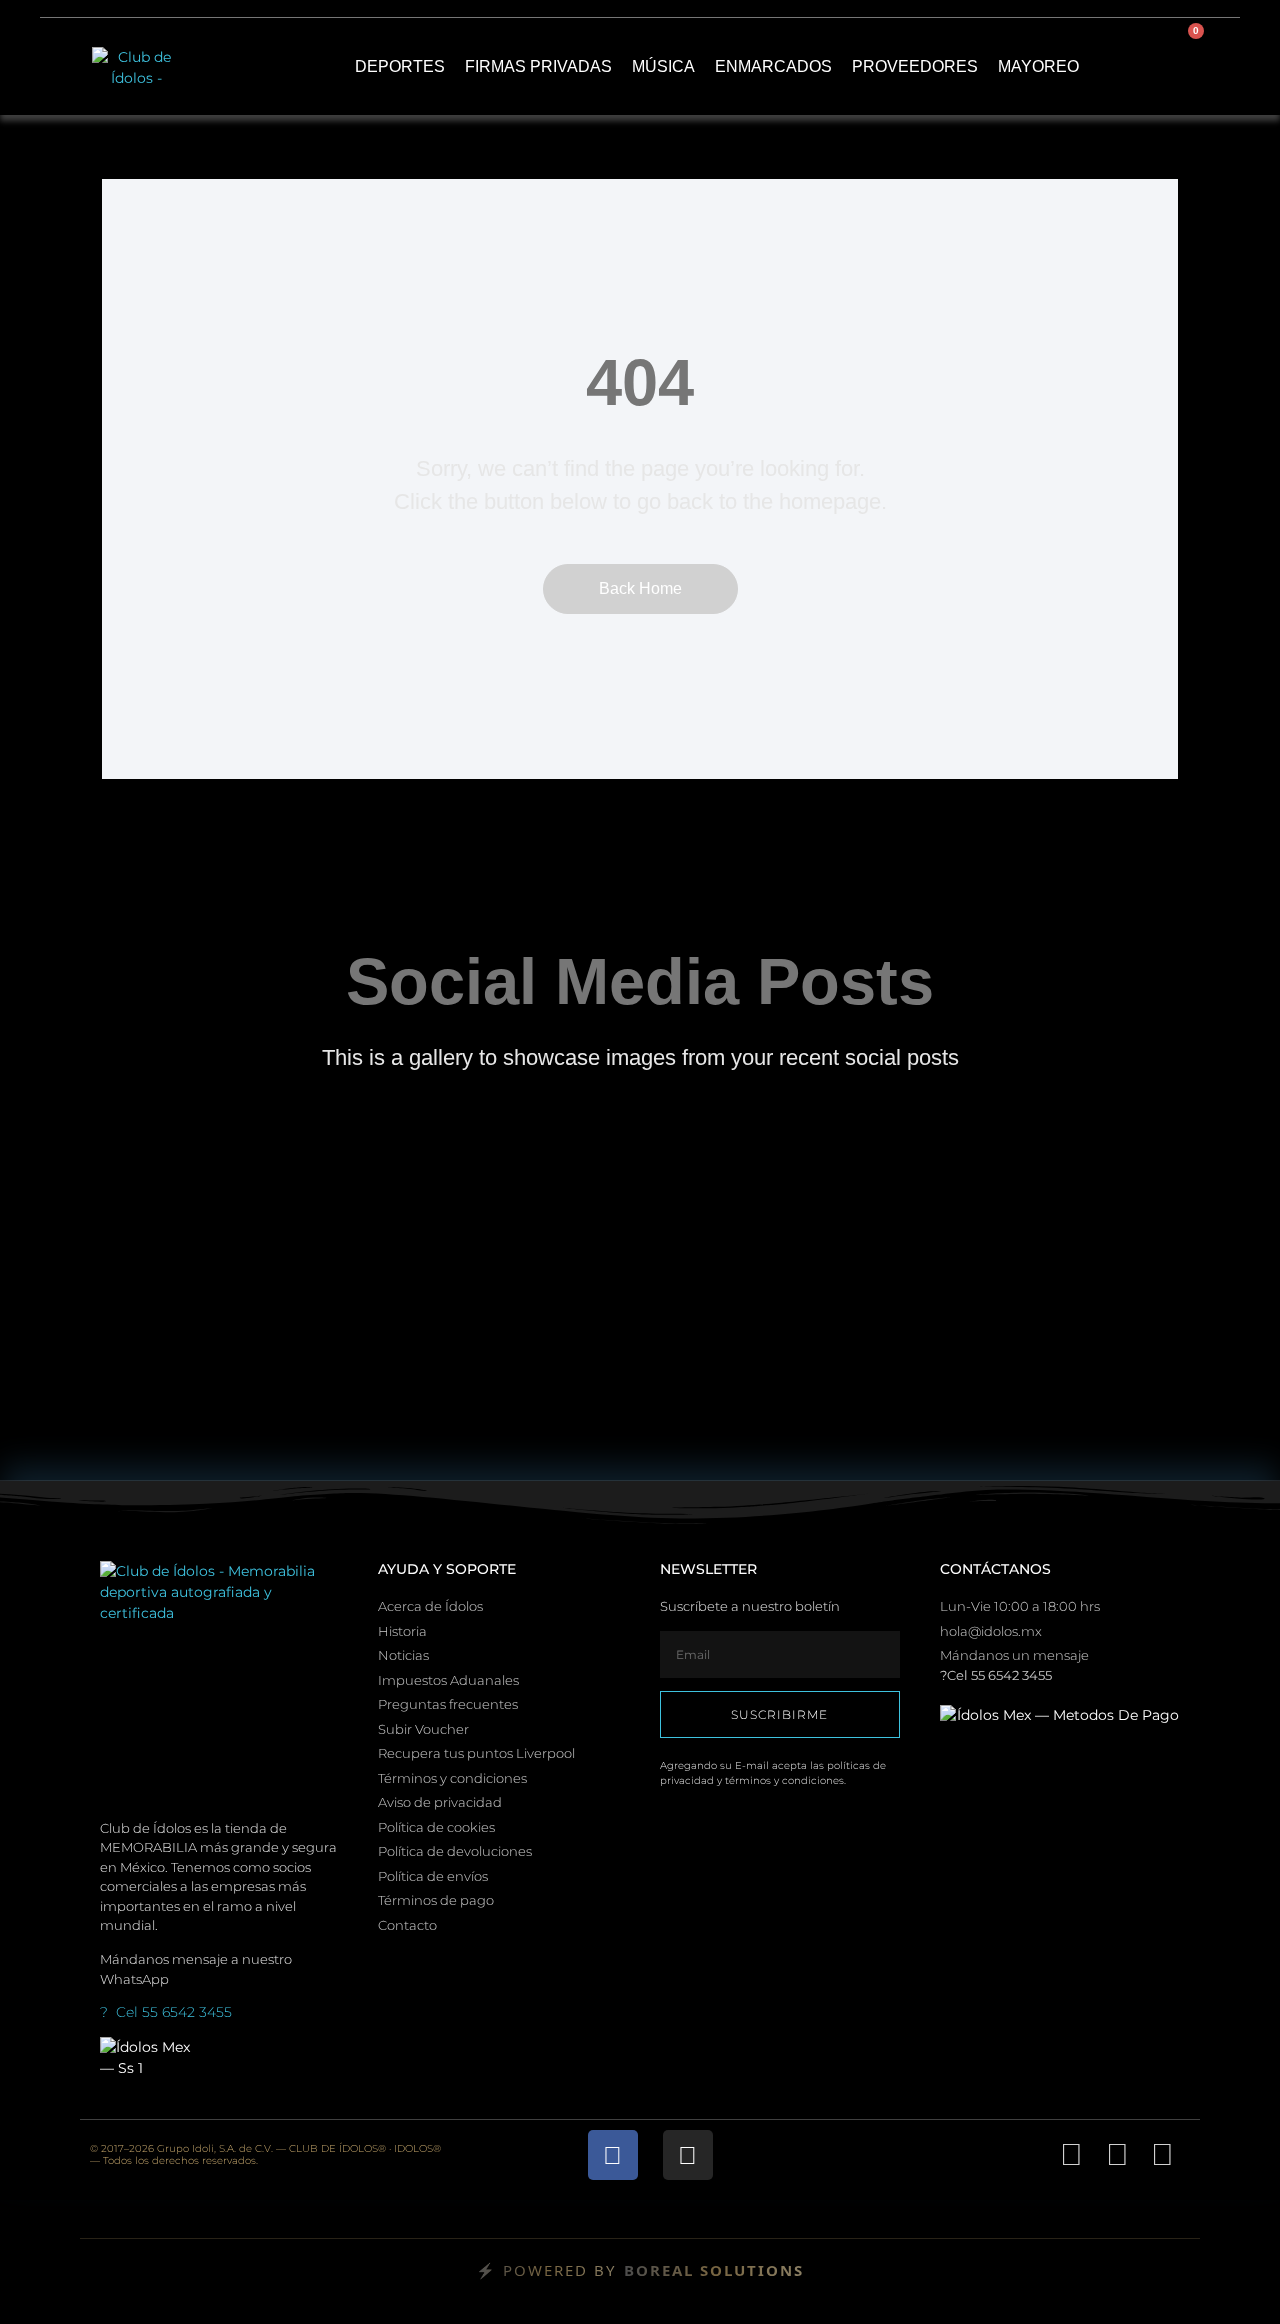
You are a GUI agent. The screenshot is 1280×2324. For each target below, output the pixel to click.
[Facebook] (613, 2155)
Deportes (400, 66)
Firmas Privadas (538, 66)
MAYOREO (1038, 66)
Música (663, 66)
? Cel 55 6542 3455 (166, 2012)
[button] (1126, 66)
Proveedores (915, 66)
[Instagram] (688, 2155)
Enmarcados (773, 66)
